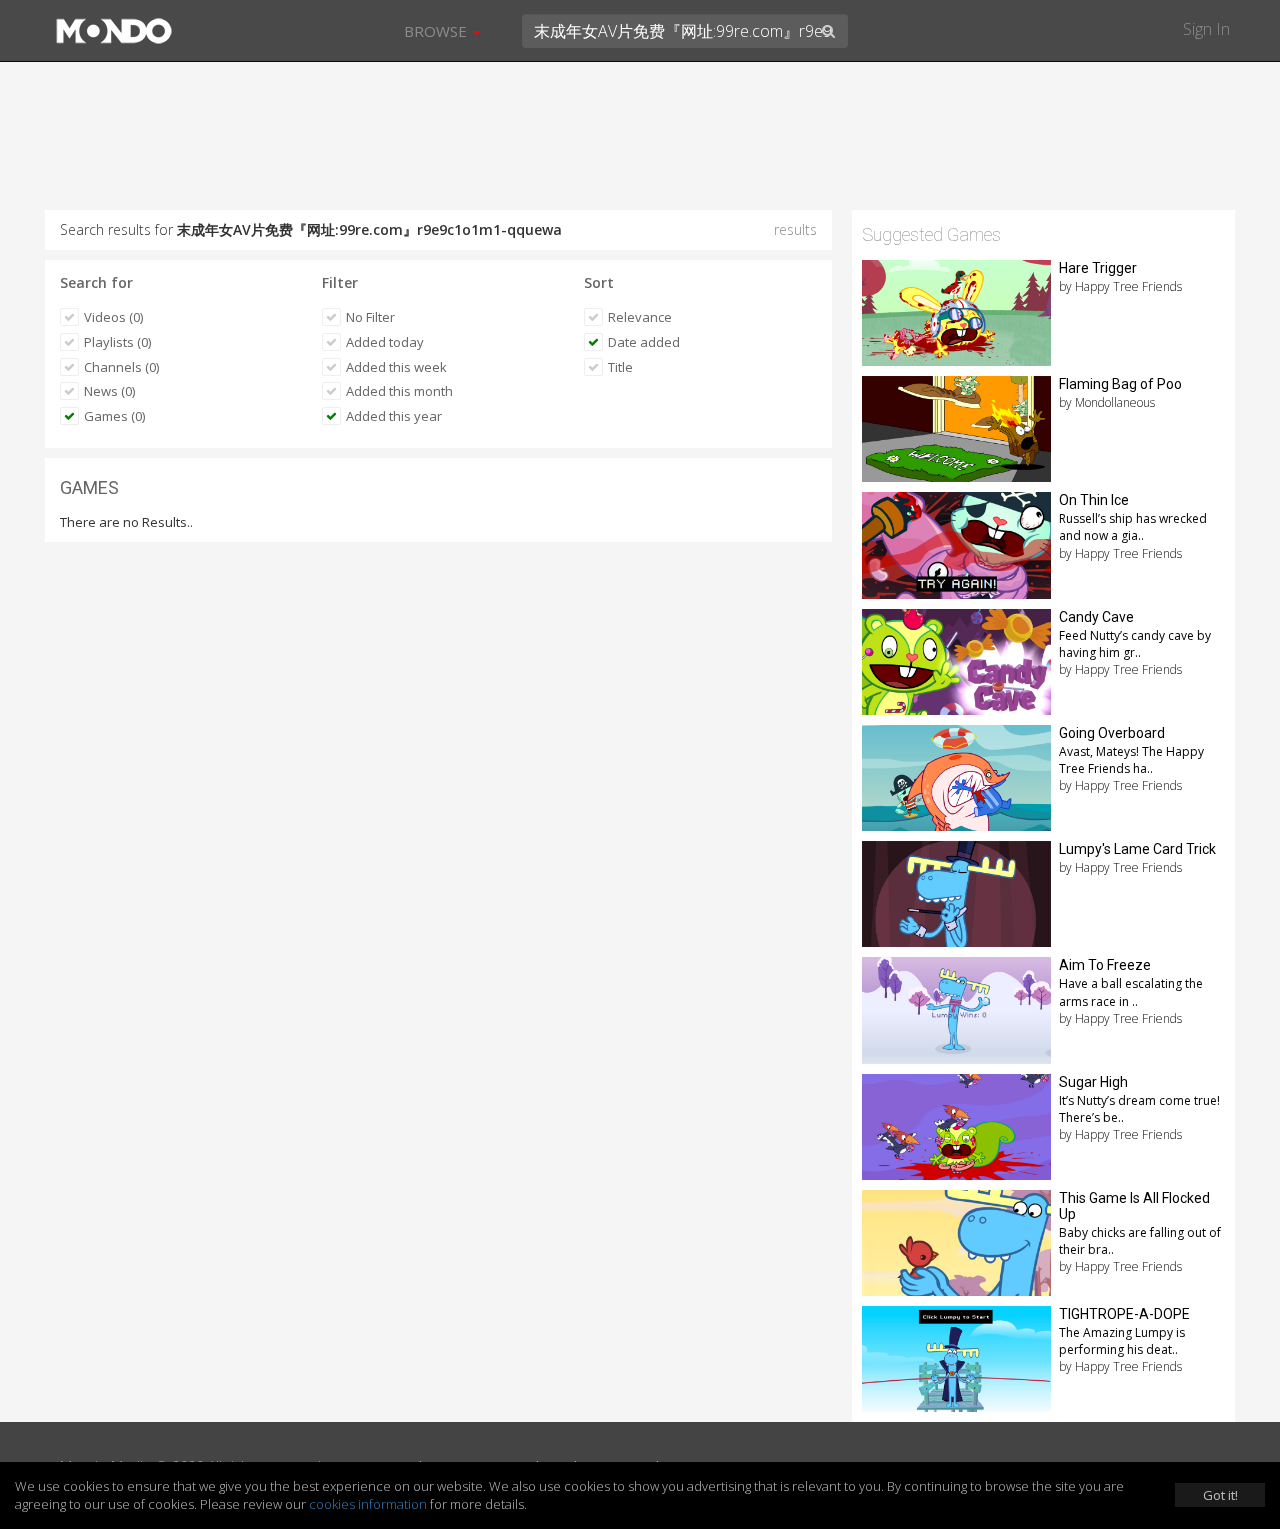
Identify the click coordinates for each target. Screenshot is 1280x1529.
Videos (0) (113, 317)
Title (620, 367)
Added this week (396, 367)
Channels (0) (121, 367)
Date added (644, 342)
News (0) (109, 391)
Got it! (1220, 1495)
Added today (385, 342)
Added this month (399, 391)
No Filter (370, 317)
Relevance (640, 317)
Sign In (1206, 29)
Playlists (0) (117, 342)
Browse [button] (437, 31)
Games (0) (114, 416)
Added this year (394, 416)
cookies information (368, 1504)
